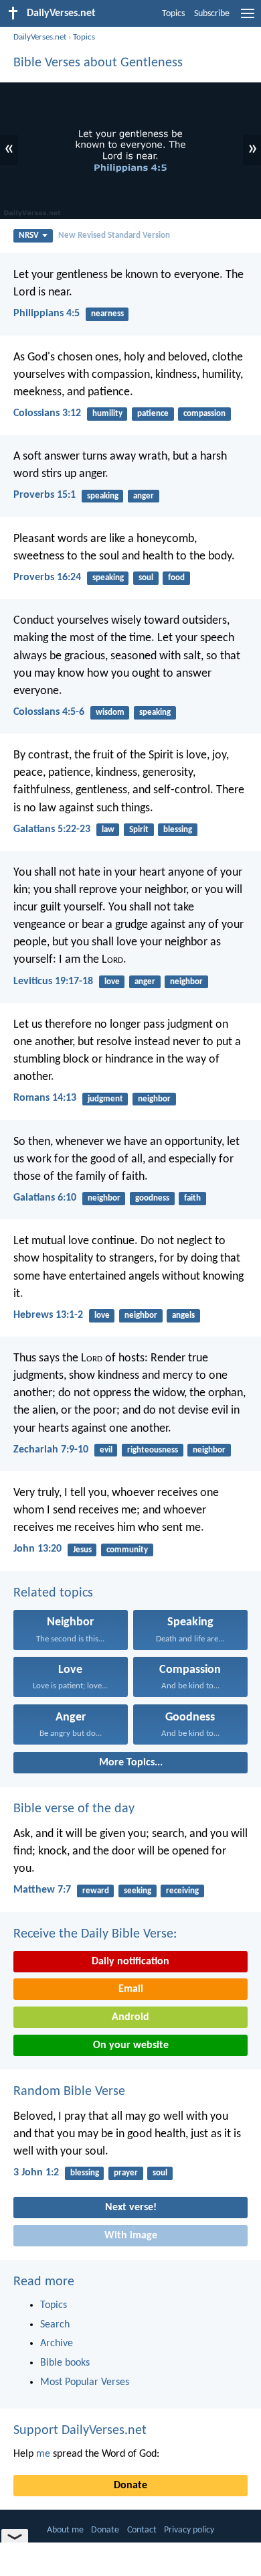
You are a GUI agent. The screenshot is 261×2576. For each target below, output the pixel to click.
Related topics (53, 1593)
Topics (173, 14)
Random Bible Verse (69, 2092)
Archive (57, 2344)
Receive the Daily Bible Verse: (95, 1934)
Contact (142, 2530)
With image (131, 2236)
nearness (107, 314)
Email (131, 1989)
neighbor (186, 982)
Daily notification (130, 1962)
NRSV (29, 235)
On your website (131, 2045)
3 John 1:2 (36, 2173)
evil (106, 1450)
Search (55, 2325)
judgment (105, 1099)
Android (130, 2017)
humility (107, 414)
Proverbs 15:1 (45, 495)
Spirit (139, 830)
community (127, 1550)
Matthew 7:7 (42, 1890)
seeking (138, 1891)
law (108, 830)
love (112, 982)
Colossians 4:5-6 (49, 712)
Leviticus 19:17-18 (53, 981)
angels (183, 1315)
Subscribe (212, 14)
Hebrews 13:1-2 (48, 1315)
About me (65, 2530)
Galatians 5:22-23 (52, 829)
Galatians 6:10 (45, 1198)
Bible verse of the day (74, 1809)
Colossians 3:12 (47, 413)
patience (153, 414)
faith (192, 1198)
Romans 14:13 (45, 1098)
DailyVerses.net (40, 37)
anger (144, 496)
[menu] (248, 19)
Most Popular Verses (85, 2382)
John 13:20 (37, 1549)
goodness (152, 1198)
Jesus (82, 1550)
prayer (126, 2173)
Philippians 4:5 (47, 314)
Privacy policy (189, 2530)
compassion (204, 414)
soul (146, 578)
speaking (103, 496)
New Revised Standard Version (114, 235)
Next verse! (131, 2208)
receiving (182, 1891)
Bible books (65, 2363)
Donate (130, 2486)
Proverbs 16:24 (47, 578)
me (43, 2454)
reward (96, 1891)
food (176, 578)
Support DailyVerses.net (80, 2431)
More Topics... (131, 1763)
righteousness (153, 1450)
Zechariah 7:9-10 (51, 1450)
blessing (178, 830)
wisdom (110, 713)
